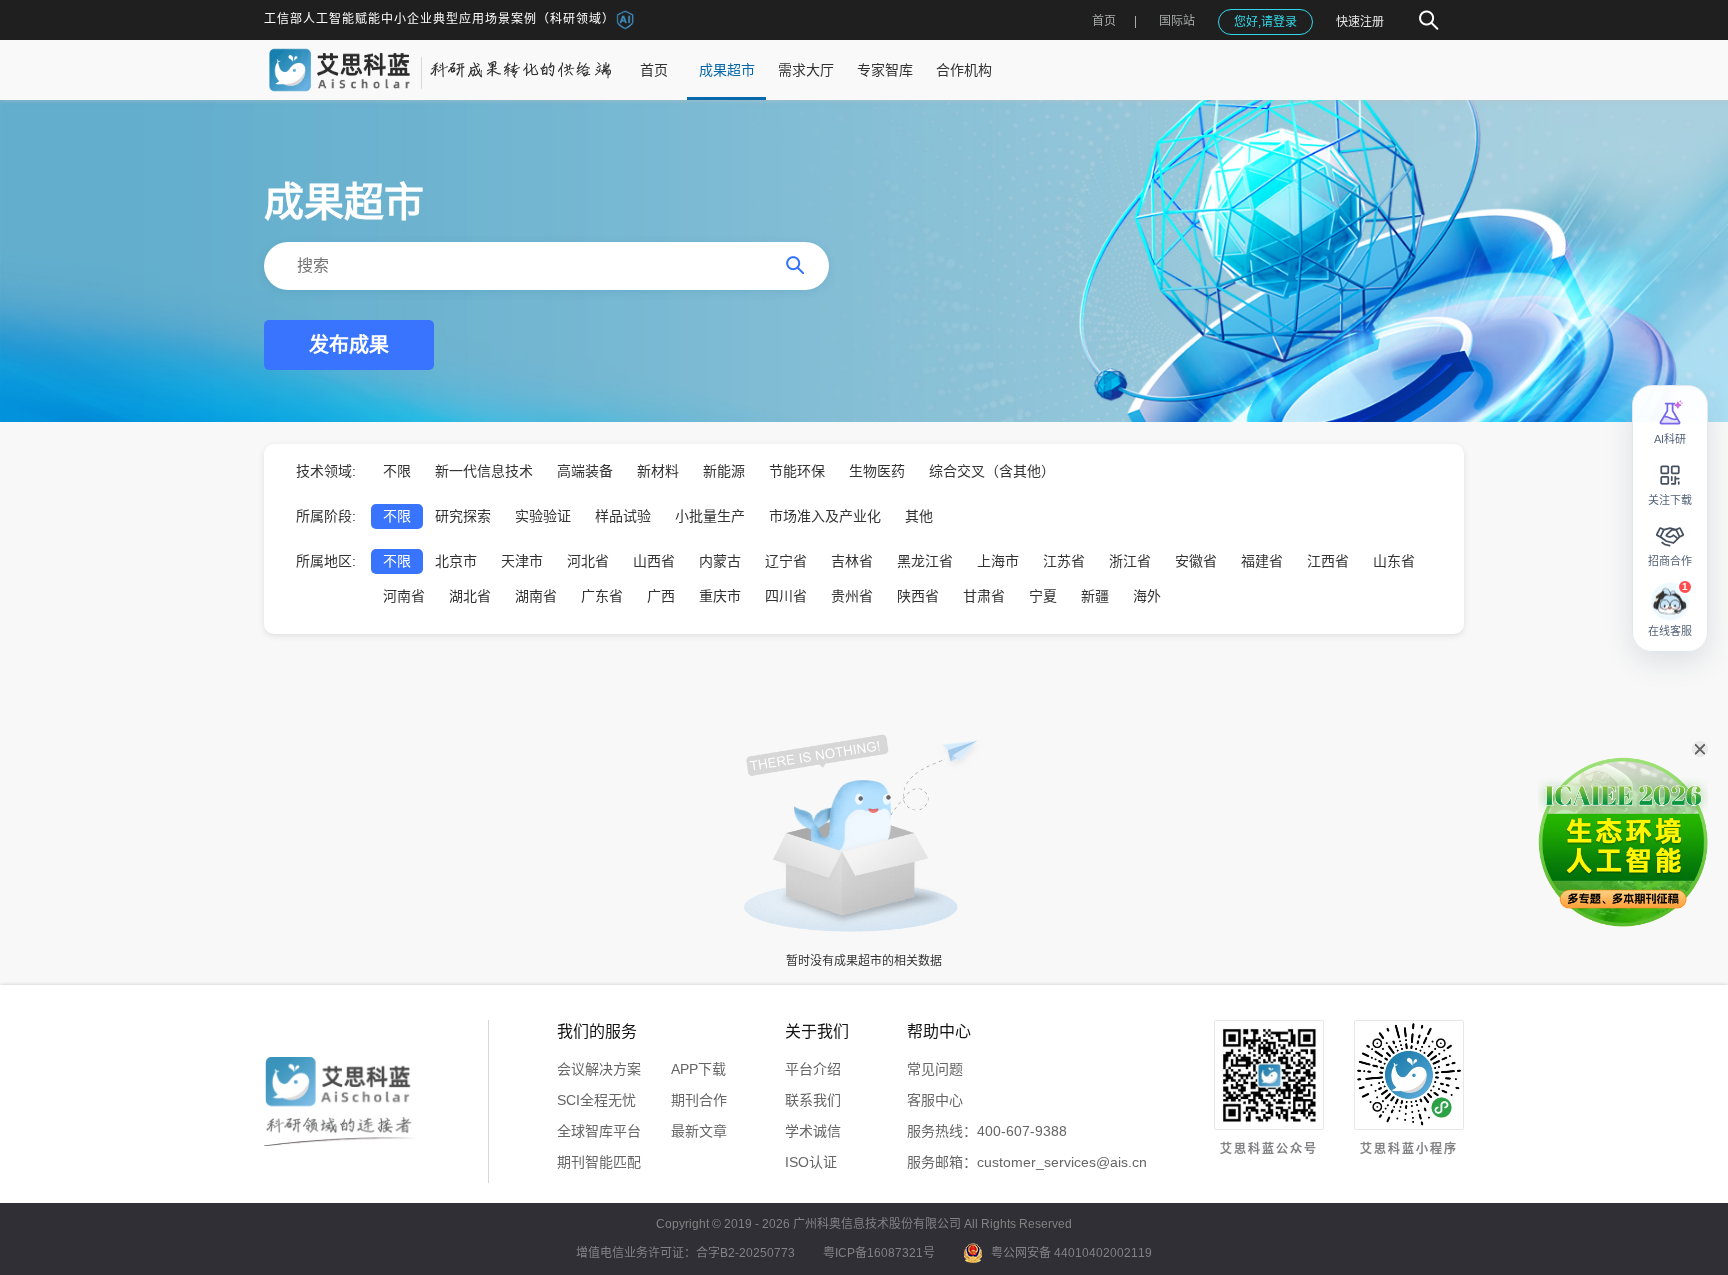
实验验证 (543, 516)
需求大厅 (806, 70)
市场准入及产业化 (825, 516)
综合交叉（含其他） (992, 471)
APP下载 (698, 1069)
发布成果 (349, 345)
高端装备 (585, 471)
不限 (397, 471)
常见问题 (935, 1069)
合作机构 (964, 70)
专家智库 (885, 70)
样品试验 (623, 516)
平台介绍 (813, 1069)
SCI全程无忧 (596, 1100)
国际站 (1177, 21)
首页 (1104, 21)
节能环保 (797, 471)
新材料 (658, 471)
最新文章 (699, 1131)
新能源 (724, 471)
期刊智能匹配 (599, 1162)
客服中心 (935, 1100)
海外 (1147, 596)
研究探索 (463, 516)
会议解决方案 (599, 1069)
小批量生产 (710, 516)
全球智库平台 (599, 1131)
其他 (919, 516)
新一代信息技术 (484, 471)
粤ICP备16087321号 (879, 1253)
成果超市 (727, 70)
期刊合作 (699, 1100)
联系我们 (813, 1100)
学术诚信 (813, 1131)
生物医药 (877, 471)
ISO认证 (811, 1162)
